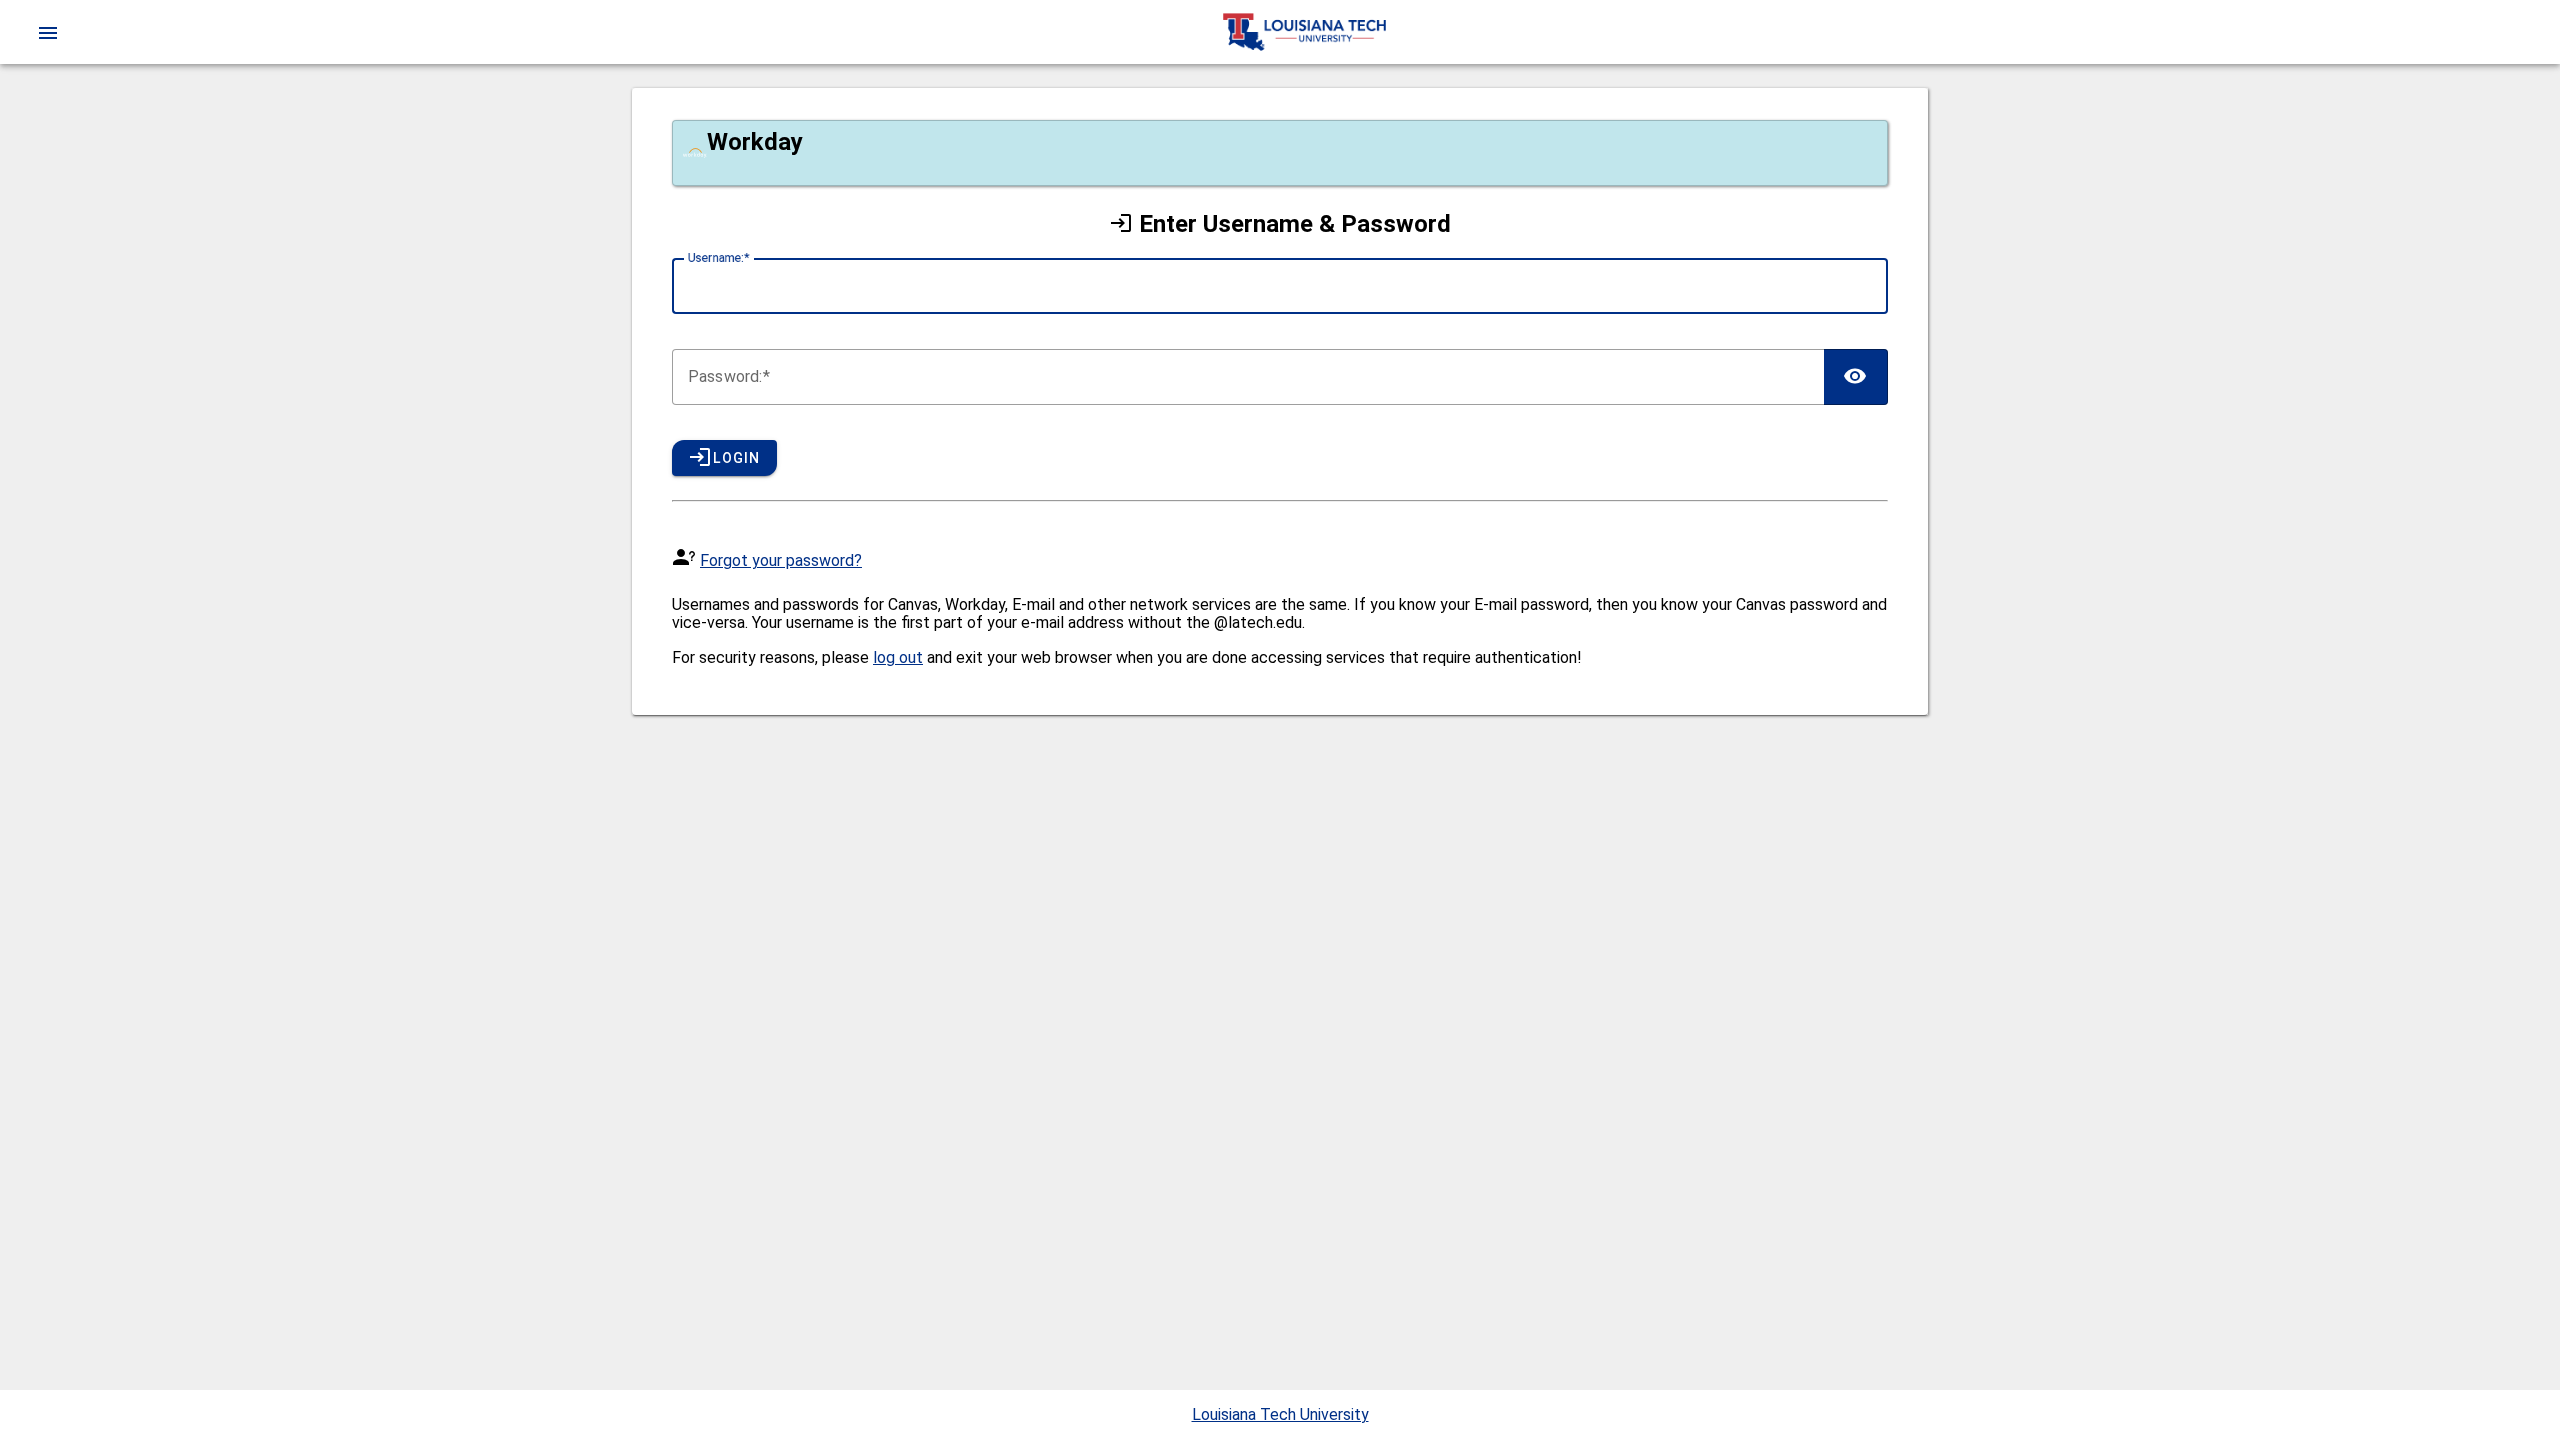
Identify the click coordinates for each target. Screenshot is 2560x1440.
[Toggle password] (1856, 377)
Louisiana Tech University (1280, 1414)
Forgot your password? (781, 560)
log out (898, 657)
